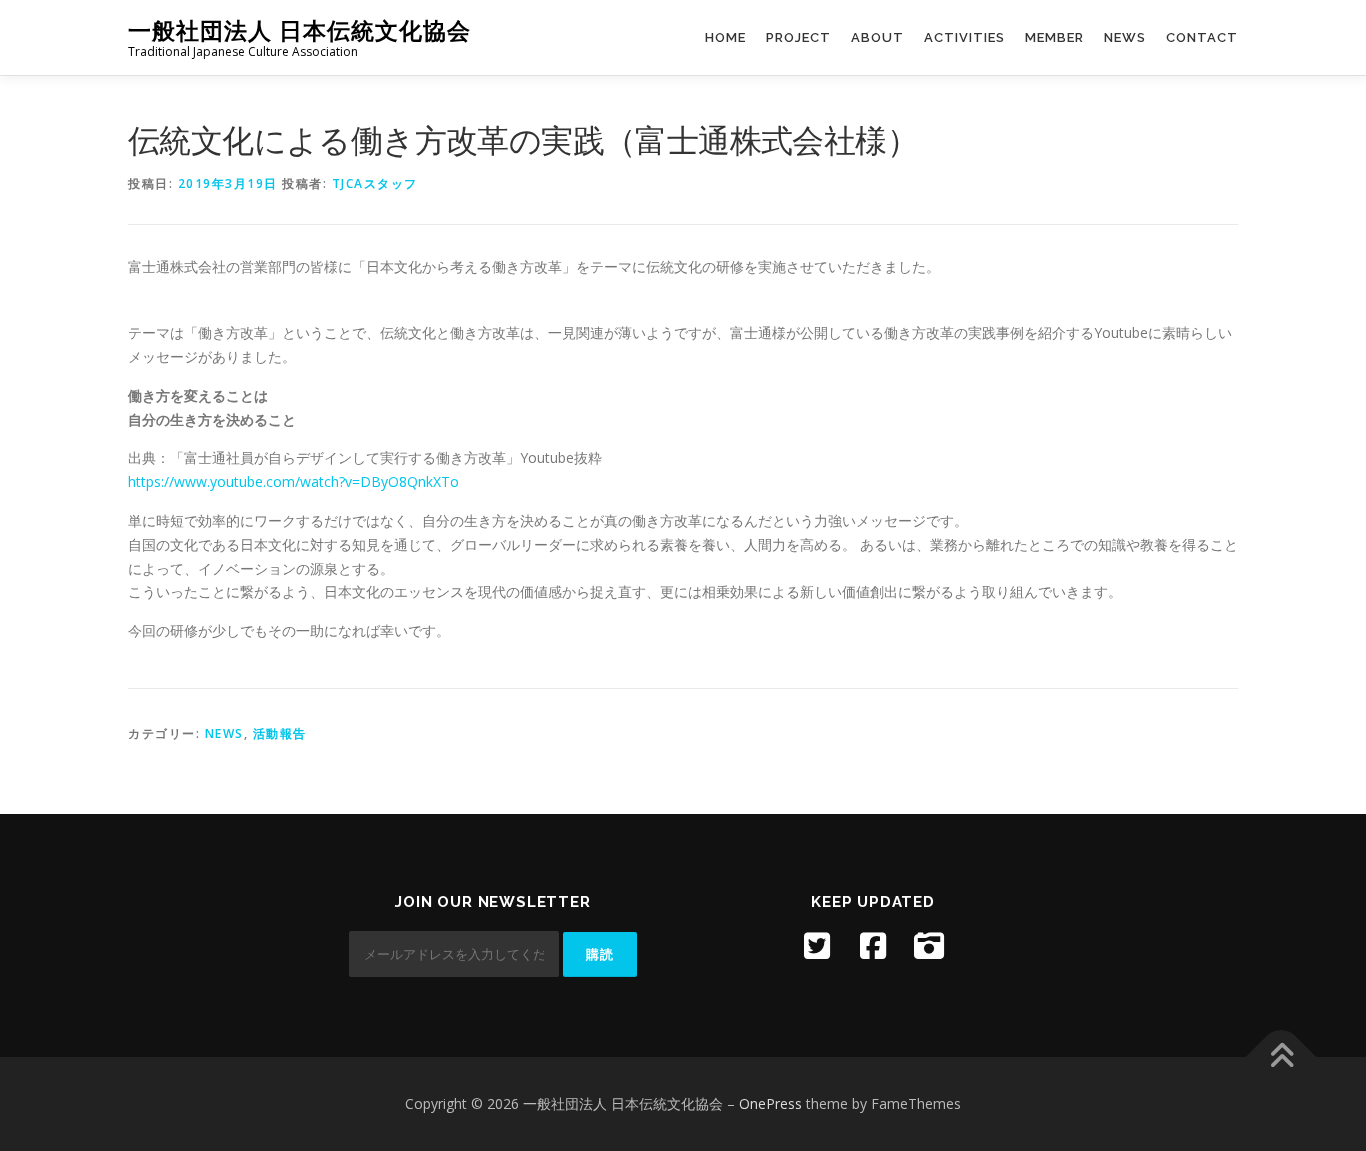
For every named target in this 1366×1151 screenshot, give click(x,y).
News (1125, 37)
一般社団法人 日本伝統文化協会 (299, 30)
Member (1054, 37)
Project (798, 37)
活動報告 (280, 733)
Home (725, 37)
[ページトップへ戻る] (1281, 1056)
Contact (1202, 37)
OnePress (770, 1103)
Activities (964, 37)
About (877, 37)
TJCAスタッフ (375, 183)
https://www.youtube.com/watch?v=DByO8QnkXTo (293, 481)
